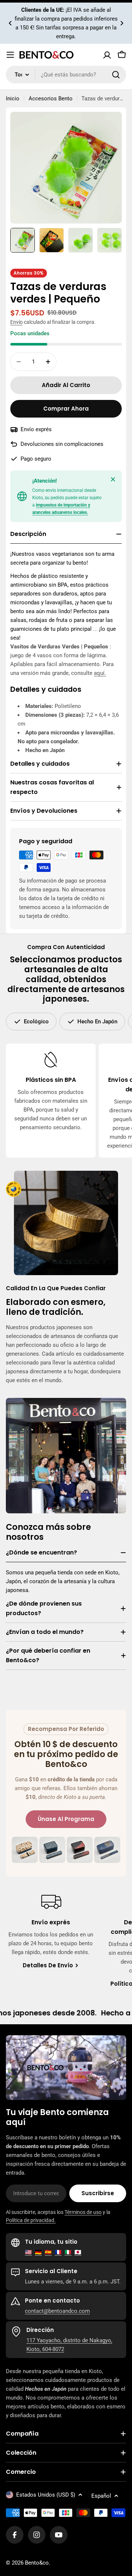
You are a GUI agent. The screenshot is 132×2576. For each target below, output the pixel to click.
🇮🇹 (68, 2252)
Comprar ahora (66, 409)
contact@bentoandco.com (57, 2311)
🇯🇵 (78, 2252)
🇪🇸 (48, 2252)
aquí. (100, 673)
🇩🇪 (38, 2252)
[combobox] (66, 75)
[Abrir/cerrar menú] (10, 55)
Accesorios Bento (51, 99)
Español (101, 2496)
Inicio (13, 99)
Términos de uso (83, 2212)
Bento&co (37, 2563)
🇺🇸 (28, 2252)
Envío (16, 322)
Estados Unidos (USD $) (46, 2495)
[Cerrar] (113, 479)
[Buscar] (116, 75)
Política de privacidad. (31, 2220)
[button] (10, 23)
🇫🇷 (58, 2252)
